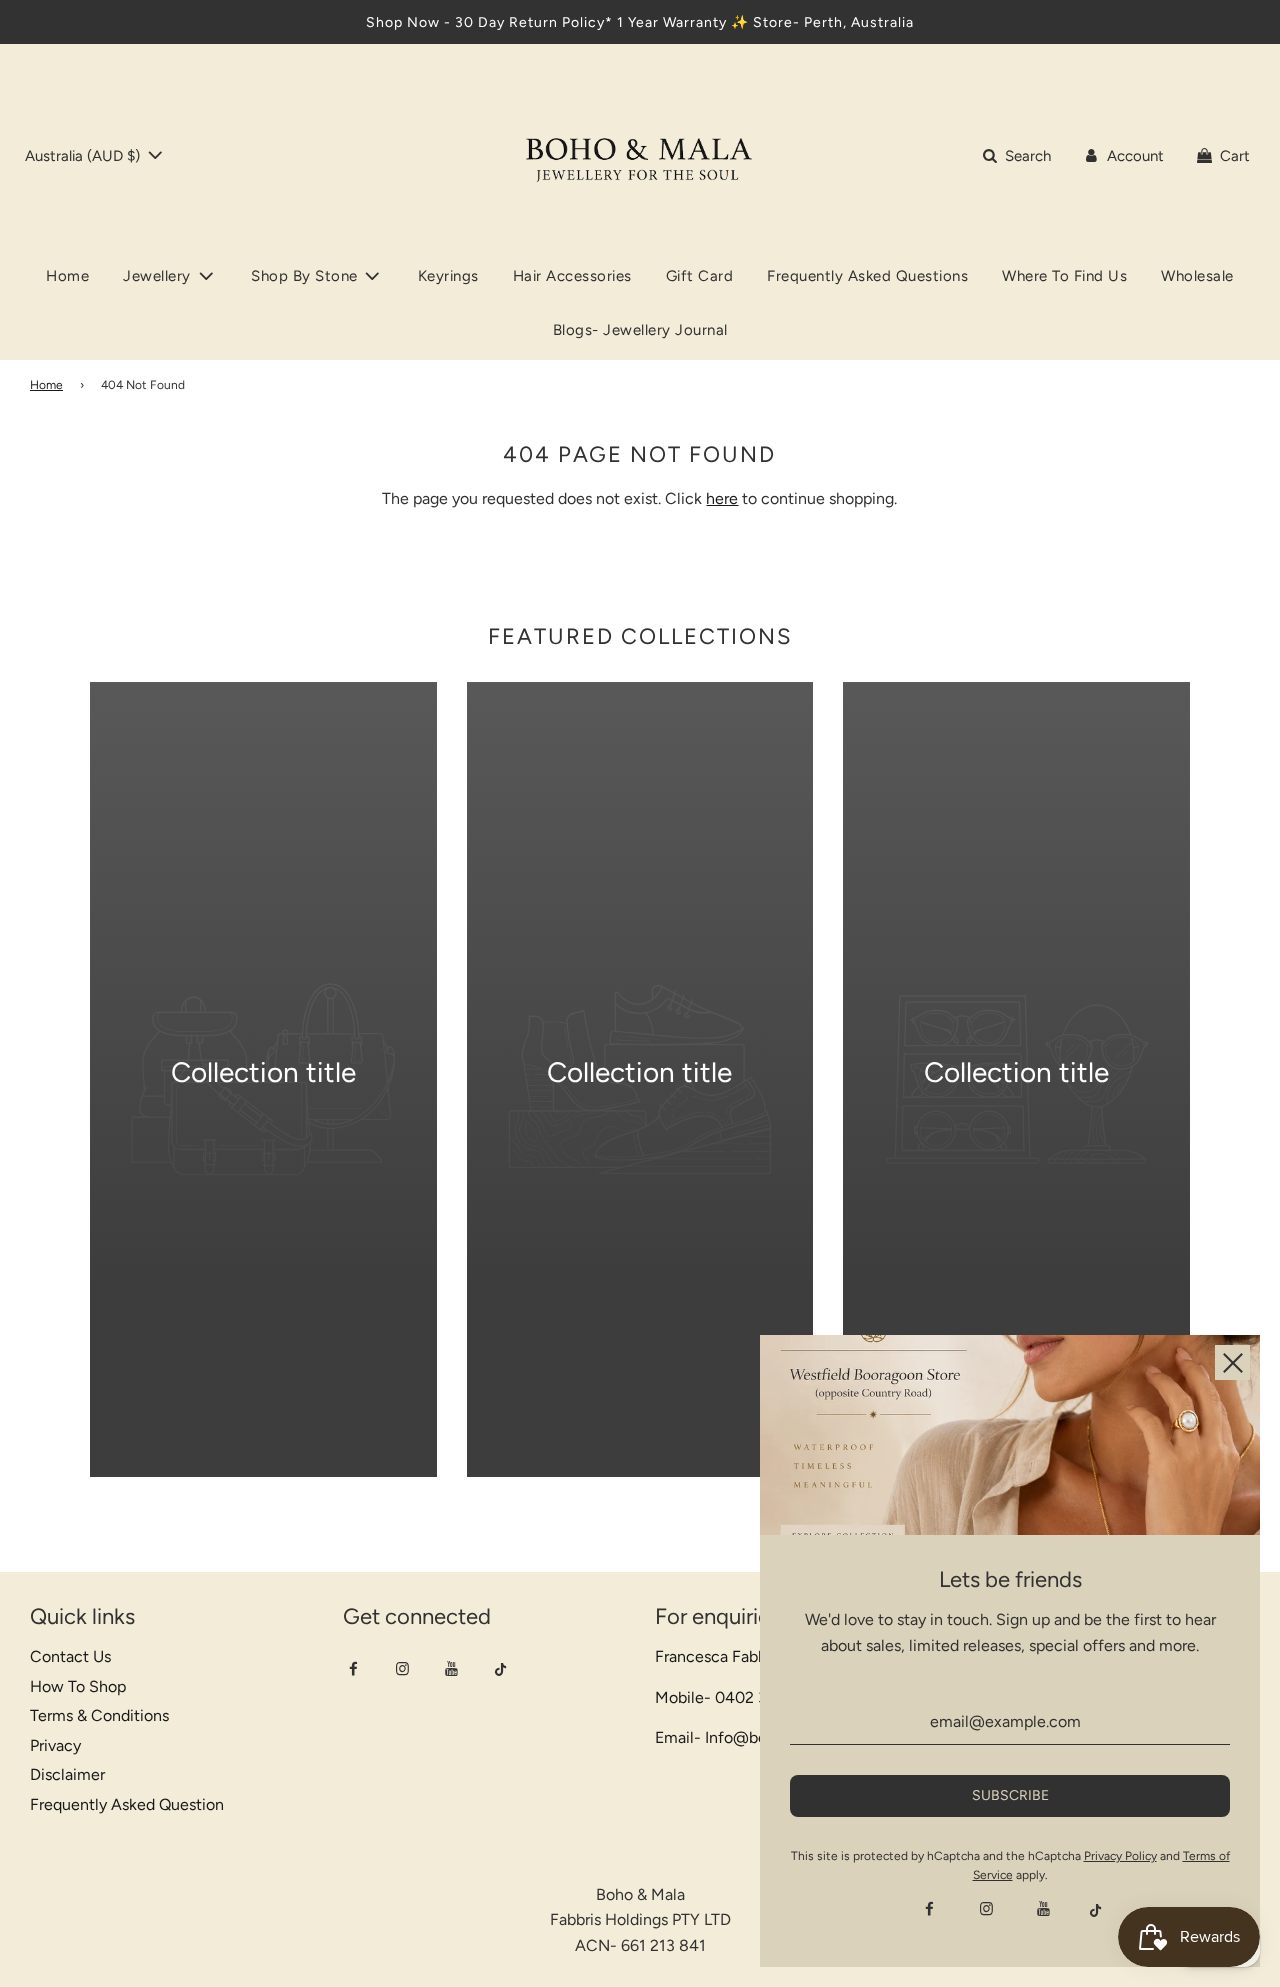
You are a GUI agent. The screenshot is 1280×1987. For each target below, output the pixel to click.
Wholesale (1197, 276)
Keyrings (448, 276)
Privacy (55, 1745)
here (722, 498)
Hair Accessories (572, 276)
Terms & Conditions (99, 1715)
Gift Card (700, 276)
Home (67, 276)
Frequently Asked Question (127, 1804)
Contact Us (70, 1656)
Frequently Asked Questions (867, 276)
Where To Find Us (1064, 276)
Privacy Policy (1120, 1856)
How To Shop (78, 1686)
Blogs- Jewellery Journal (640, 330)
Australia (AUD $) (84, 156)
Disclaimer (67, 1774)
